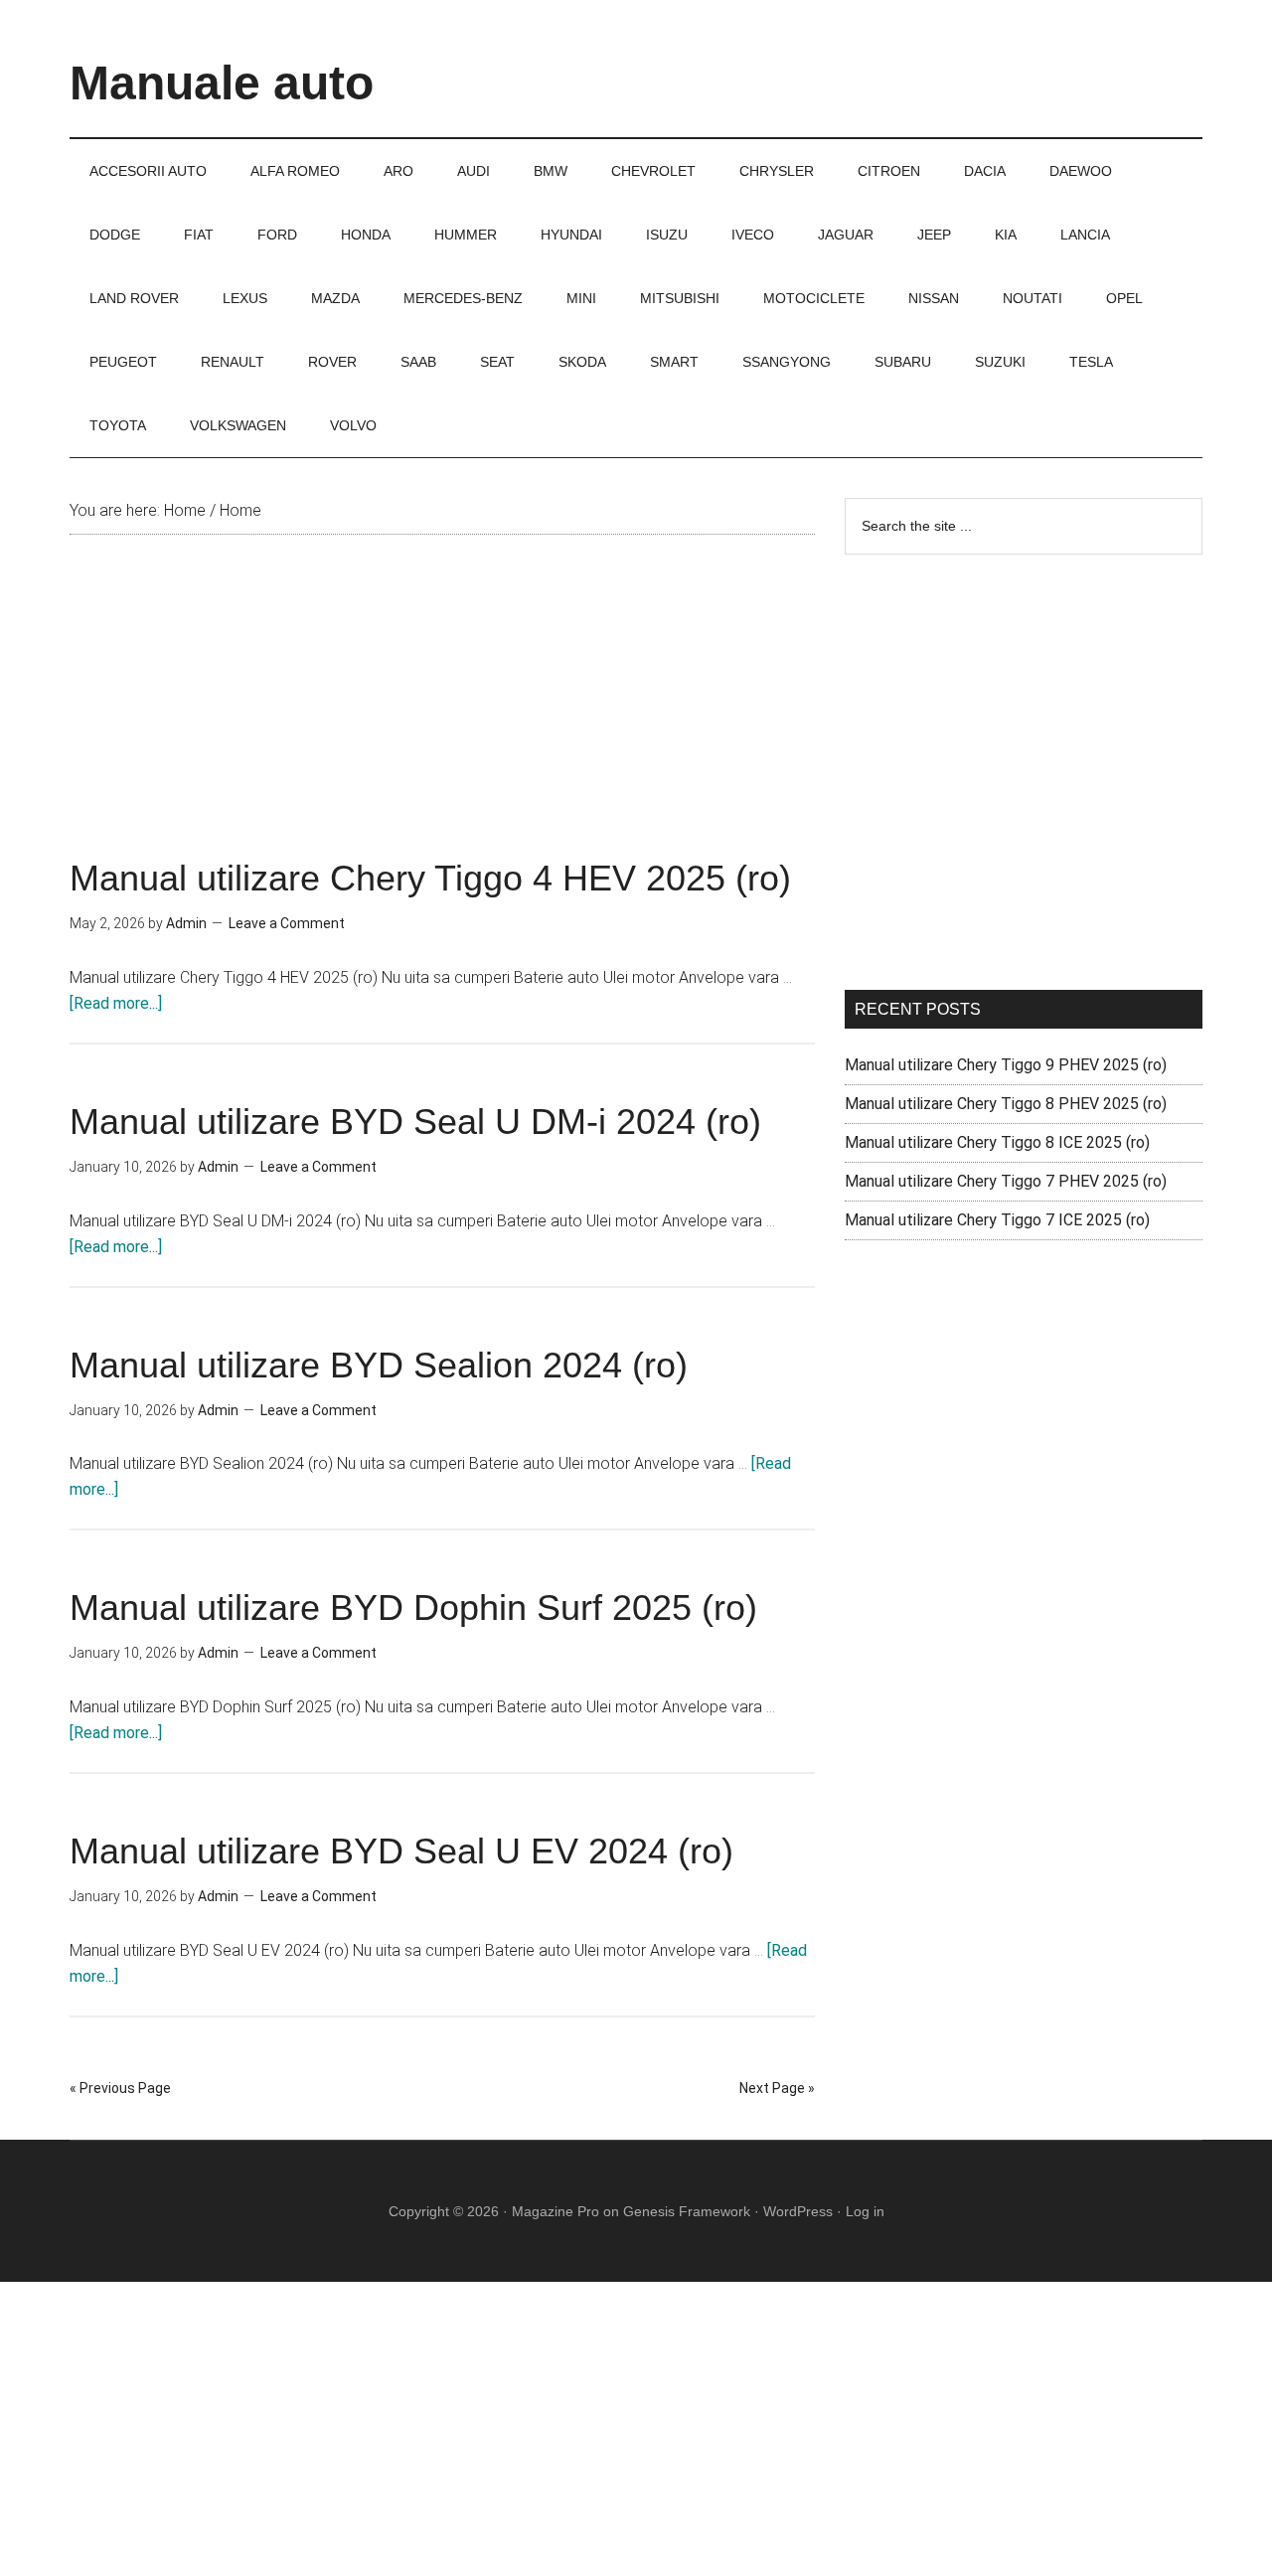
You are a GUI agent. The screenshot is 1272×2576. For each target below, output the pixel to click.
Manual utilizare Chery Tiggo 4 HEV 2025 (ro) (430, 878)
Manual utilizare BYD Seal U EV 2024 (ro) (401, 1851)
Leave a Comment (287, 923)
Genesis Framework (687, 2211)
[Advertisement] (442, 714)
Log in (865, 2211)
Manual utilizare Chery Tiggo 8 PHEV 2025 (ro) (1006, 1104)
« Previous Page (120, 2088)
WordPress (798, 2211)
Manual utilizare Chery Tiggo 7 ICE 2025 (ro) (997, 1220)
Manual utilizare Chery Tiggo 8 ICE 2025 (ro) (997, 1142)
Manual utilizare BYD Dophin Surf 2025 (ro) (413, 1608)
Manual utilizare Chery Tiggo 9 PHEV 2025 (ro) (1006, 1065)
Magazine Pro (556, 2211)
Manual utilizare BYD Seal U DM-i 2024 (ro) (415, 1122)
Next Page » (777, 2088)
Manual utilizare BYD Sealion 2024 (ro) (379, 1365)
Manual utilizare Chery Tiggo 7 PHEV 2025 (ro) (1006, 1181)
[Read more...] (116, 1003)
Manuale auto (222, 83)
